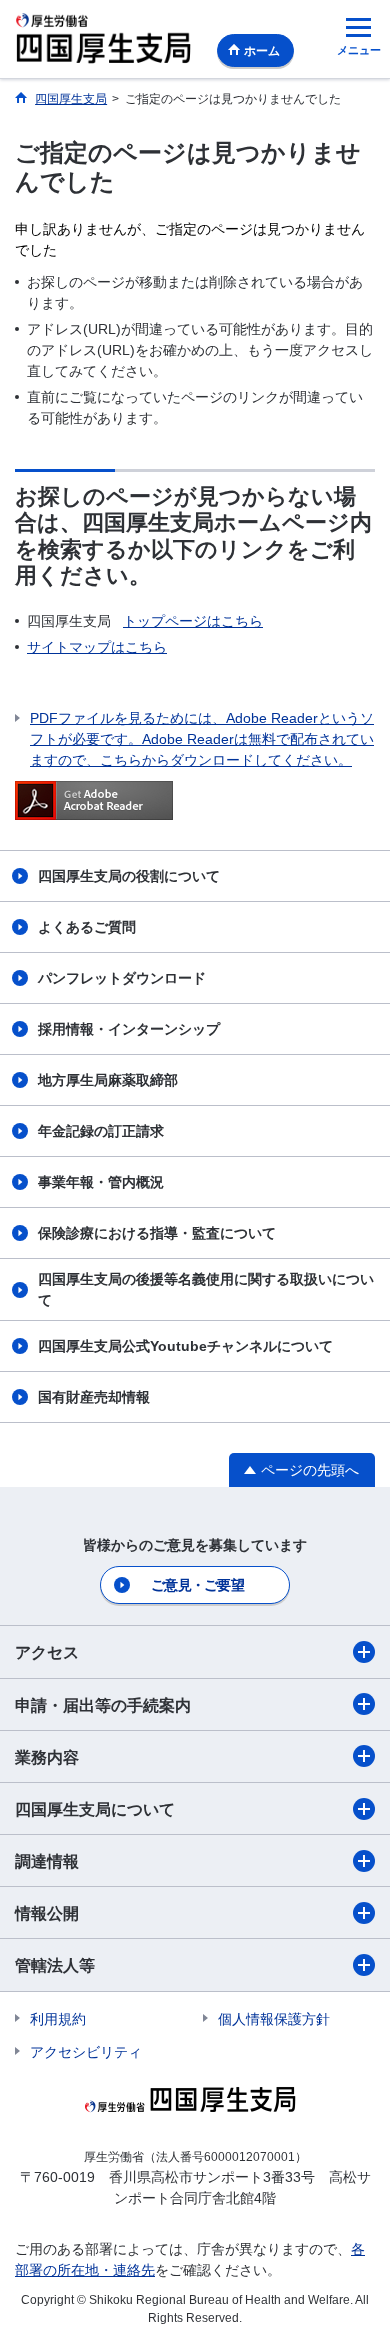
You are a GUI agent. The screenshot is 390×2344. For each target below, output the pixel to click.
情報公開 (47, 1913)
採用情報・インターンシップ (129, 1029)
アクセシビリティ (86, 2052)
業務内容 (47, 1757)
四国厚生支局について (95, 1809)
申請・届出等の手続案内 (103, 1705)
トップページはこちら (193, 621)
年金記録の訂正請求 (101, 1131)
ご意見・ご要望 (197, 1585)
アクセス (47, 1652)
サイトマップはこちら (97, 647)
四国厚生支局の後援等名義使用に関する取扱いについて (206, 1289)
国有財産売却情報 (94, 1397)
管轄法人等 (55, 1965)
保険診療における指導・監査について (157, 1233)
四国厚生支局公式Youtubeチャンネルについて (185, 1346)
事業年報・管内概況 (101, 1182)
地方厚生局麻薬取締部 (108, 1080)
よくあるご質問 (87, 927)
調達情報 (47, 1861)
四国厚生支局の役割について (129, 876)
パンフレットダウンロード (122, 978)
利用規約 (58, 2019)
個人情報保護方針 (274, 2019)
